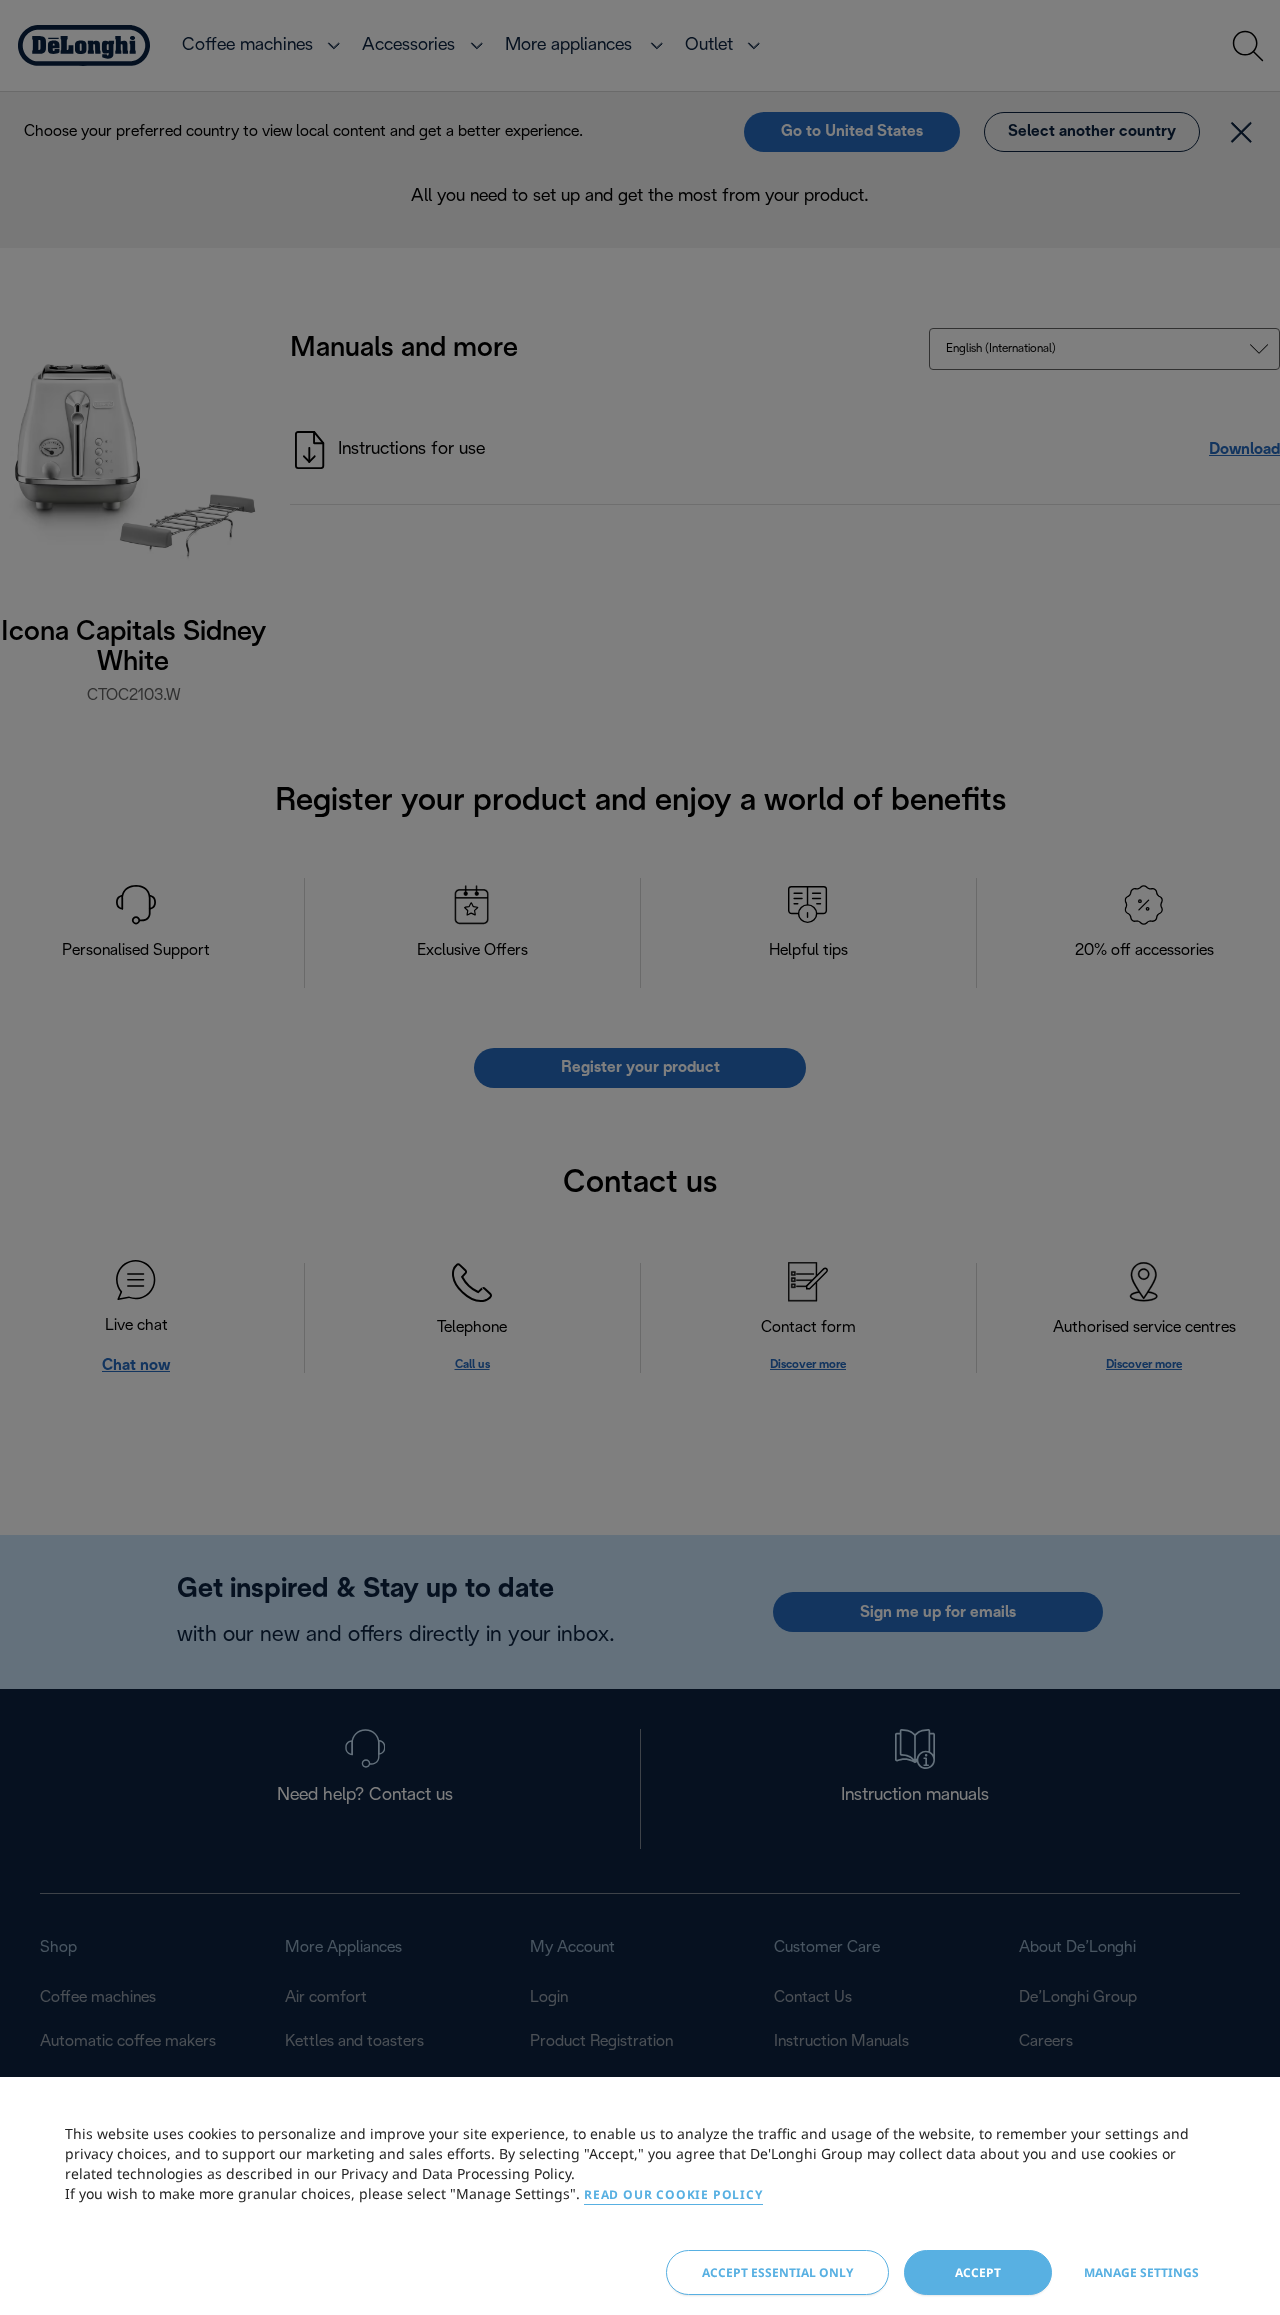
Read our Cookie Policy (673, 2194)
